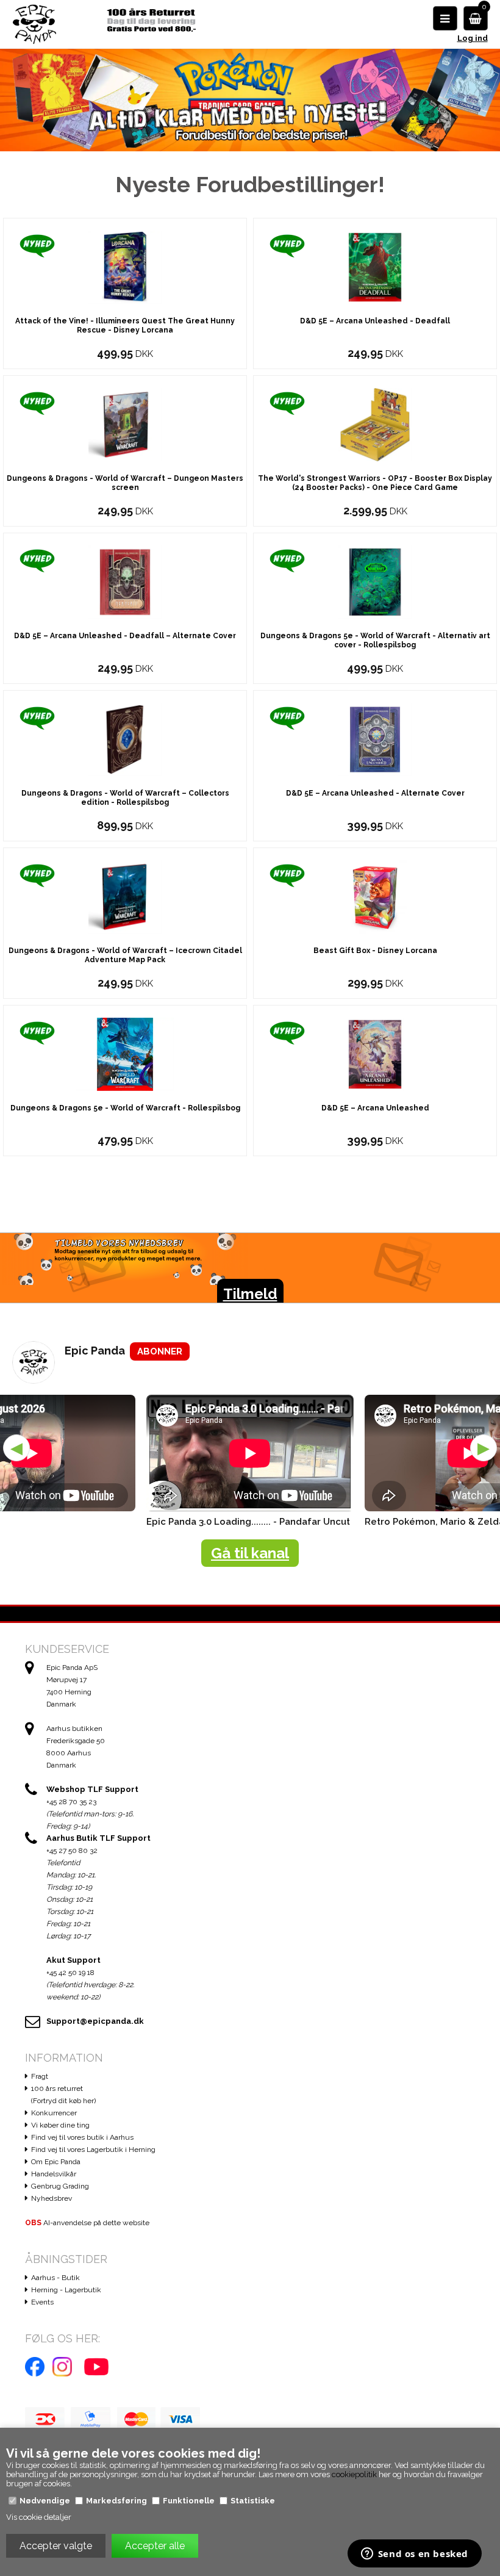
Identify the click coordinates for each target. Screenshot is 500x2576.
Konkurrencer (54, 2113)
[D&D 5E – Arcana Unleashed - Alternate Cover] (375, 739)
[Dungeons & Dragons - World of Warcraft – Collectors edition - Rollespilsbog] (125, 739)
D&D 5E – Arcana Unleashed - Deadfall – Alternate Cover (125, 636)
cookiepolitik (354, 2474)
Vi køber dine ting (60, 2125)
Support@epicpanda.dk (95, 2021)
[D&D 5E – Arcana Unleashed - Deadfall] (375, 266)
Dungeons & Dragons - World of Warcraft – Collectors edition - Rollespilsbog (125, 798)
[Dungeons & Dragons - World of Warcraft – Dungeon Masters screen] (125, 424)
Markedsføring (116, 2501)
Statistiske (253, 2501)
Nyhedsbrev (52, 2198)
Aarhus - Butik (55, 2278)
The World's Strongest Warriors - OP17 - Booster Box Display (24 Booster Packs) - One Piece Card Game (375, 483)
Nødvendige (45, 2501)
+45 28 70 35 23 (71, 1802)
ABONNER (160, 1351)
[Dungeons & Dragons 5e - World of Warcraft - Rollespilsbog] (125, 1053)
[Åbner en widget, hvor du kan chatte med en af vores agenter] (414, 2555)
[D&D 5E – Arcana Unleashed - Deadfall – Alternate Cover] (125, 581)
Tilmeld (250, 1294)
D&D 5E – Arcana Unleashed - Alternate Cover (375, 793)
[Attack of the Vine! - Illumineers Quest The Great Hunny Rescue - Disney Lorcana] (125, 266)
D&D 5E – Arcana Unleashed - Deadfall (375, 321)
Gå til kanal (250, 1553)
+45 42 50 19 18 (70, 1973)
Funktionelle (189, 2501)
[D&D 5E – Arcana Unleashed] (375, 1053)
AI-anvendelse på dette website (87, 2223)
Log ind (473, 38)
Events (42, 2302)
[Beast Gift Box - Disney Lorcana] (375, 896)
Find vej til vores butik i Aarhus (82, 2137)
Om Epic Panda (56, 2162)
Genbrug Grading (60, 2186)
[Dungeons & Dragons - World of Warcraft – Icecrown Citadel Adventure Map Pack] (125, 896)
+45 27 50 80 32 (72, 1851)
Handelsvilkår (54, 2174)
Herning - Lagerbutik (66, 2290)
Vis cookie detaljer (39, 2517)
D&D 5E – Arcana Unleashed (375, 1108)
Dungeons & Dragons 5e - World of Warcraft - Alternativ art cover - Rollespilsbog (375, 640)
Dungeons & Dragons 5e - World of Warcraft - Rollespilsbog (125, 1108)
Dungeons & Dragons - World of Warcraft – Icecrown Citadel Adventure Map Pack (125, 955)
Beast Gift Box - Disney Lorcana (375, 951)
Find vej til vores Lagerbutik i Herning (93, 2150)
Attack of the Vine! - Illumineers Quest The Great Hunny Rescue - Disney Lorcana (125, 326)
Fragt (40, 2076)
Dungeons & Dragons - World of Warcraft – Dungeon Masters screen (125, 483)
